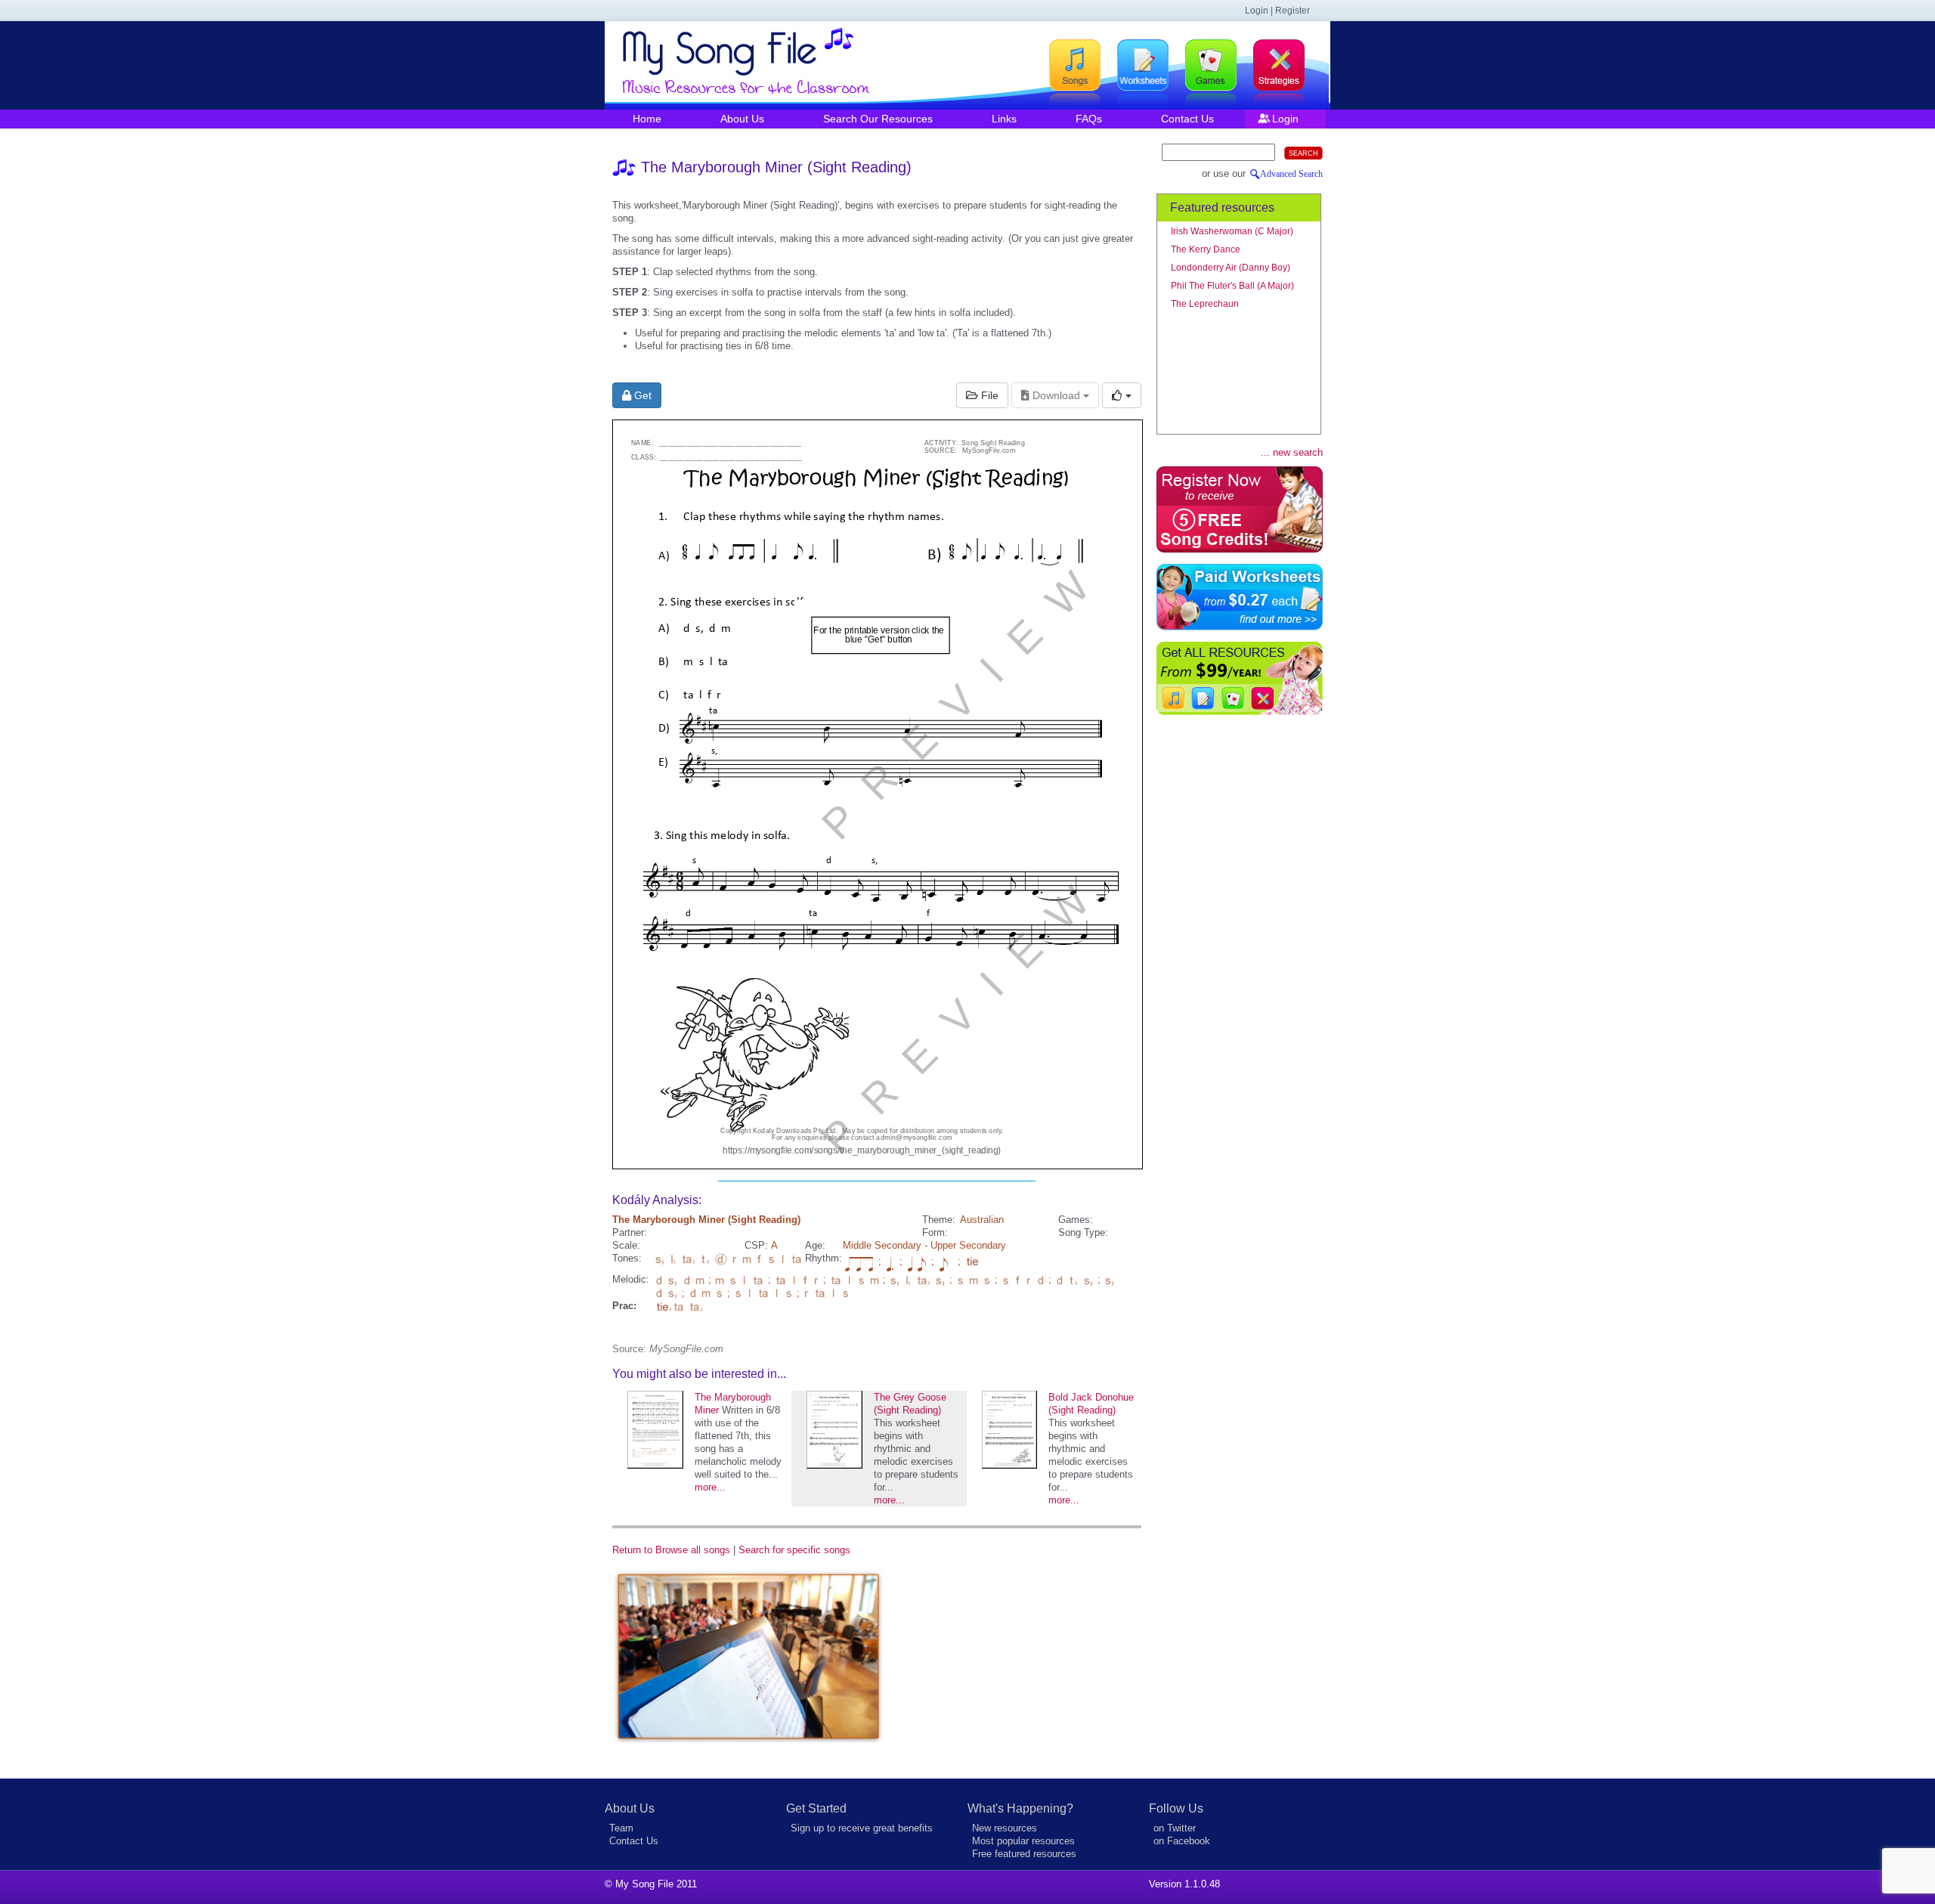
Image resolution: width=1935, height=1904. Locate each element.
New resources (1005, 1828)
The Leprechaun (1205, 304)
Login (1285, 119)
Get (641, 395)
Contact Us (1187, 119)
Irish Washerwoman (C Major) (1232, 231)
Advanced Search (1291, 174)
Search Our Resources (878, 119)
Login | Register (1277, 11)
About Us (742, 119)
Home (647, 119)
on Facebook (1182, 1841)
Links (1004, 119)
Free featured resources (1024, 1854)
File (988, 395)
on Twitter (1175, 1828)
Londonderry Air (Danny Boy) (1231, 268)
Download (1056, 395)
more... (710, 1487)
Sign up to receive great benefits (862, 1828)
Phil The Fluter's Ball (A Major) (1232, 286)
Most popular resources (1023, 1841)
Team (621, 1828)
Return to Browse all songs (671, 1550)
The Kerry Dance (1206, 249)
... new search (1292, 452)
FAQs (1089, 119)
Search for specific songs (794, 1550)
